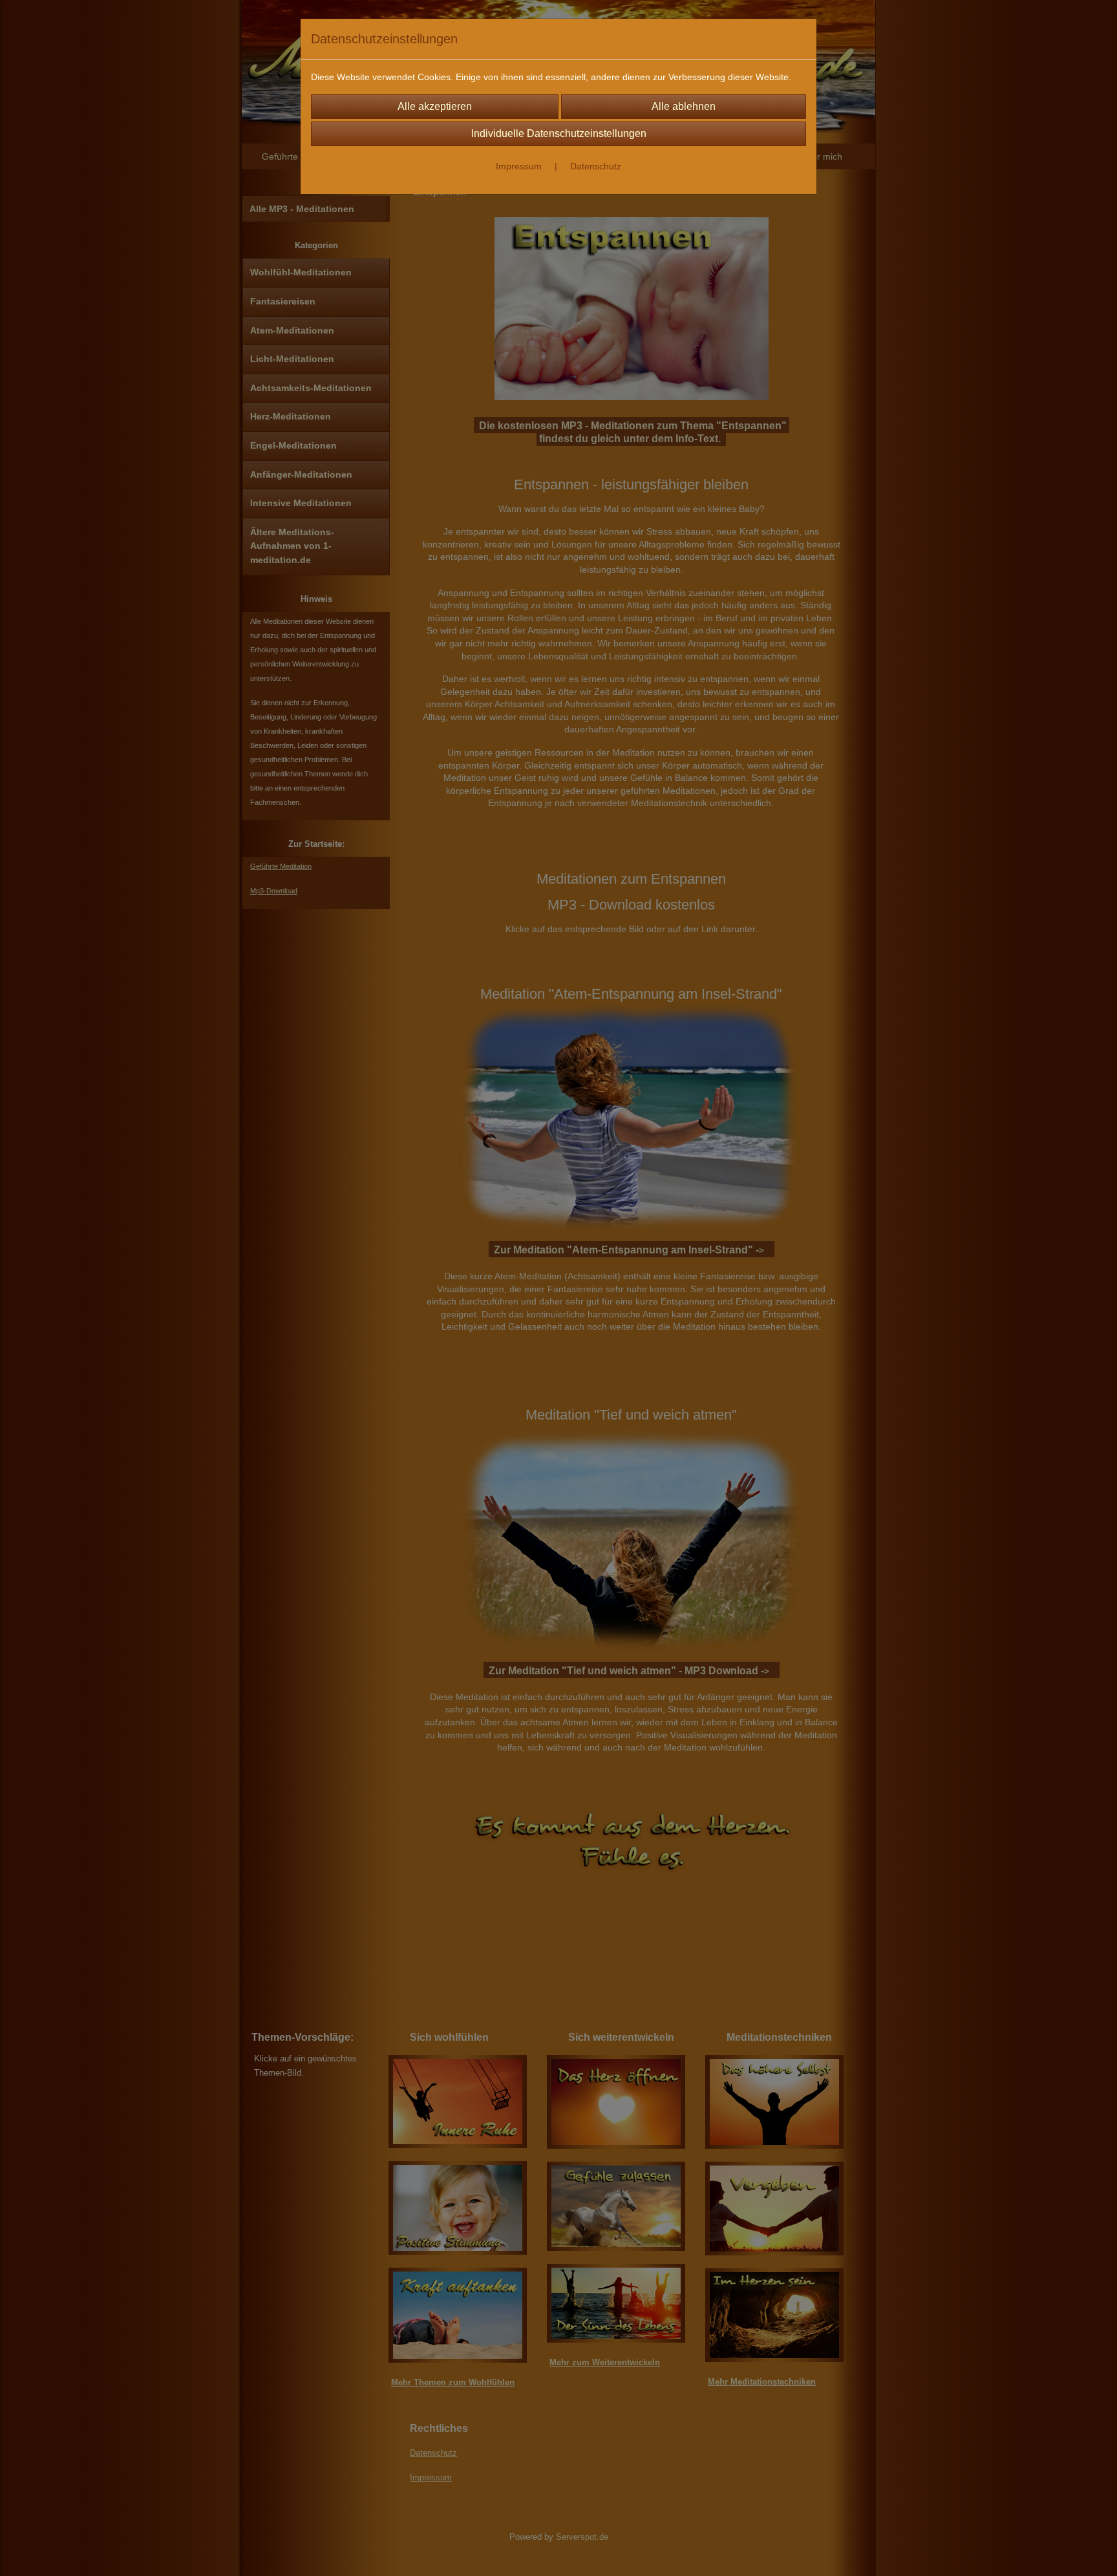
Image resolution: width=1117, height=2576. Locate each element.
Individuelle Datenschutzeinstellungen (559, 133)
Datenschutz (596, 166)
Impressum (519, 166)
